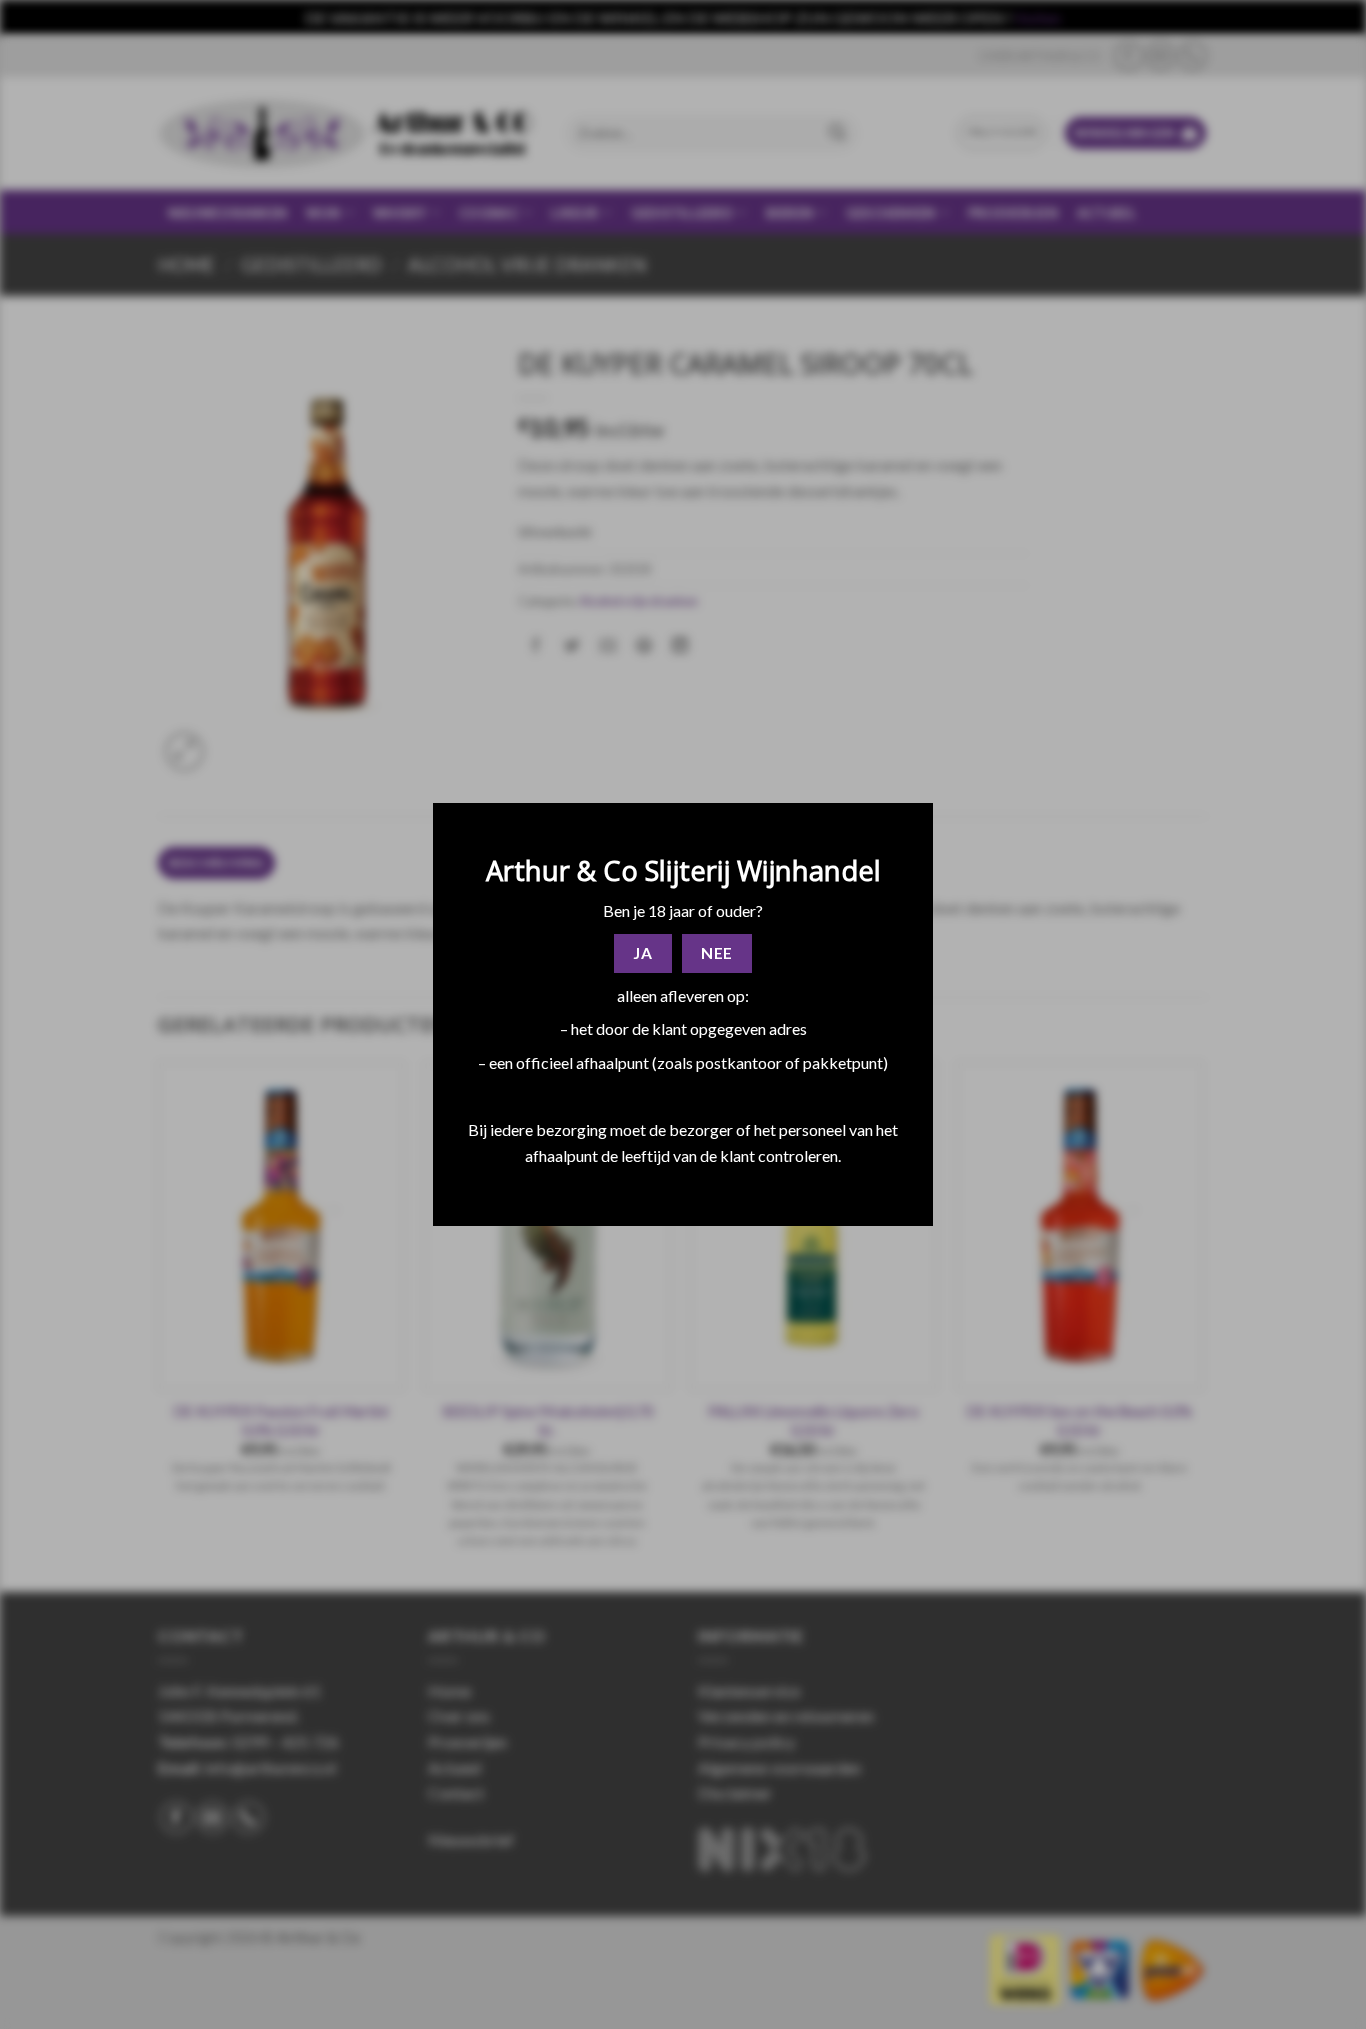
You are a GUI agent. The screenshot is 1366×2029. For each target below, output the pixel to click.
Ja (642, 953)
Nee (716, 953)
